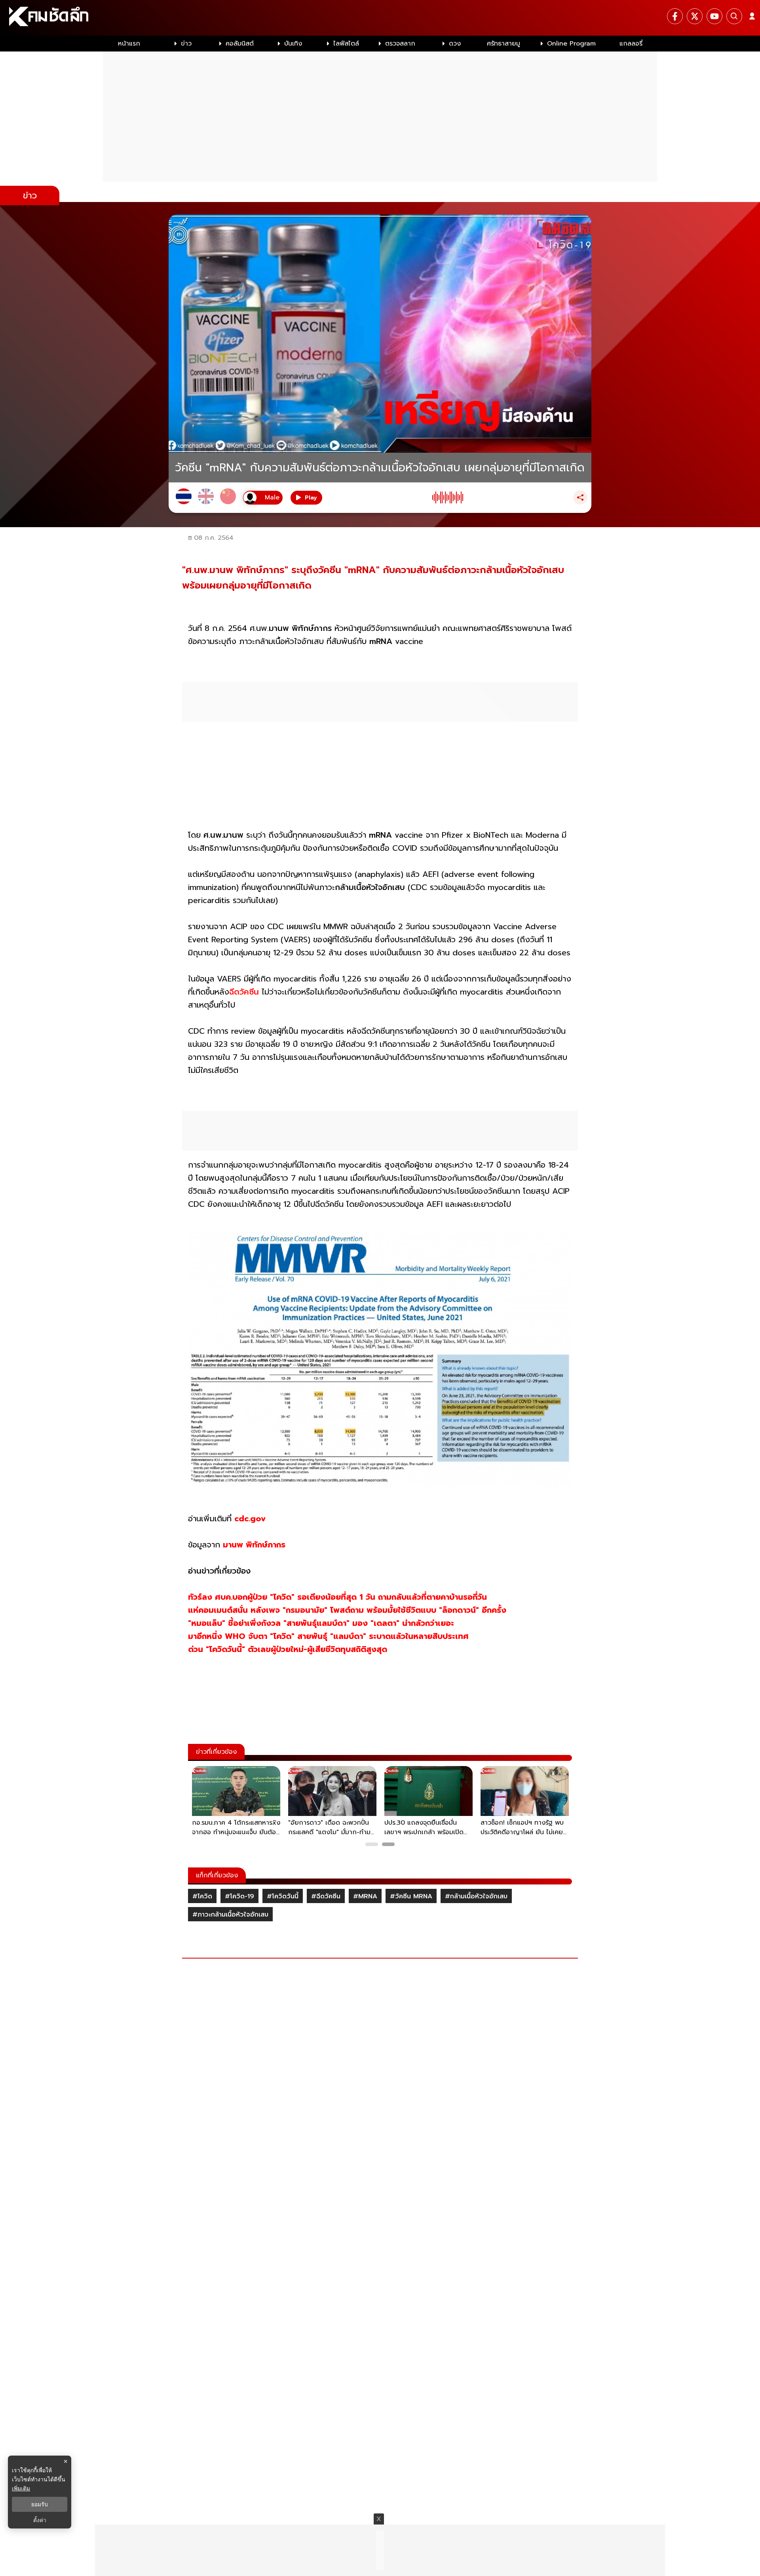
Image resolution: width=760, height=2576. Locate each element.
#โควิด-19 (239, 1896)
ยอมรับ (40, 2504)
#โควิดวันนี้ (283, 1896)
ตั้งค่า (40, 2520)
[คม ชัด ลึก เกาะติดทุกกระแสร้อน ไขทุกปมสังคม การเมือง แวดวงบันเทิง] (380, 18)
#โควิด (202, 1896)
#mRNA (365, 1896)
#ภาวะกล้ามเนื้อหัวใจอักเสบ (230, 1915)
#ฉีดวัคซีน (326, 1896)
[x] (695, 16)
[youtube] (714, 16)
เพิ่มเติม (21, 2488)
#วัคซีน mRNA (411, 1896)
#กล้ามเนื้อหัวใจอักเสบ (476, 1896)
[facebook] (675, 16)
